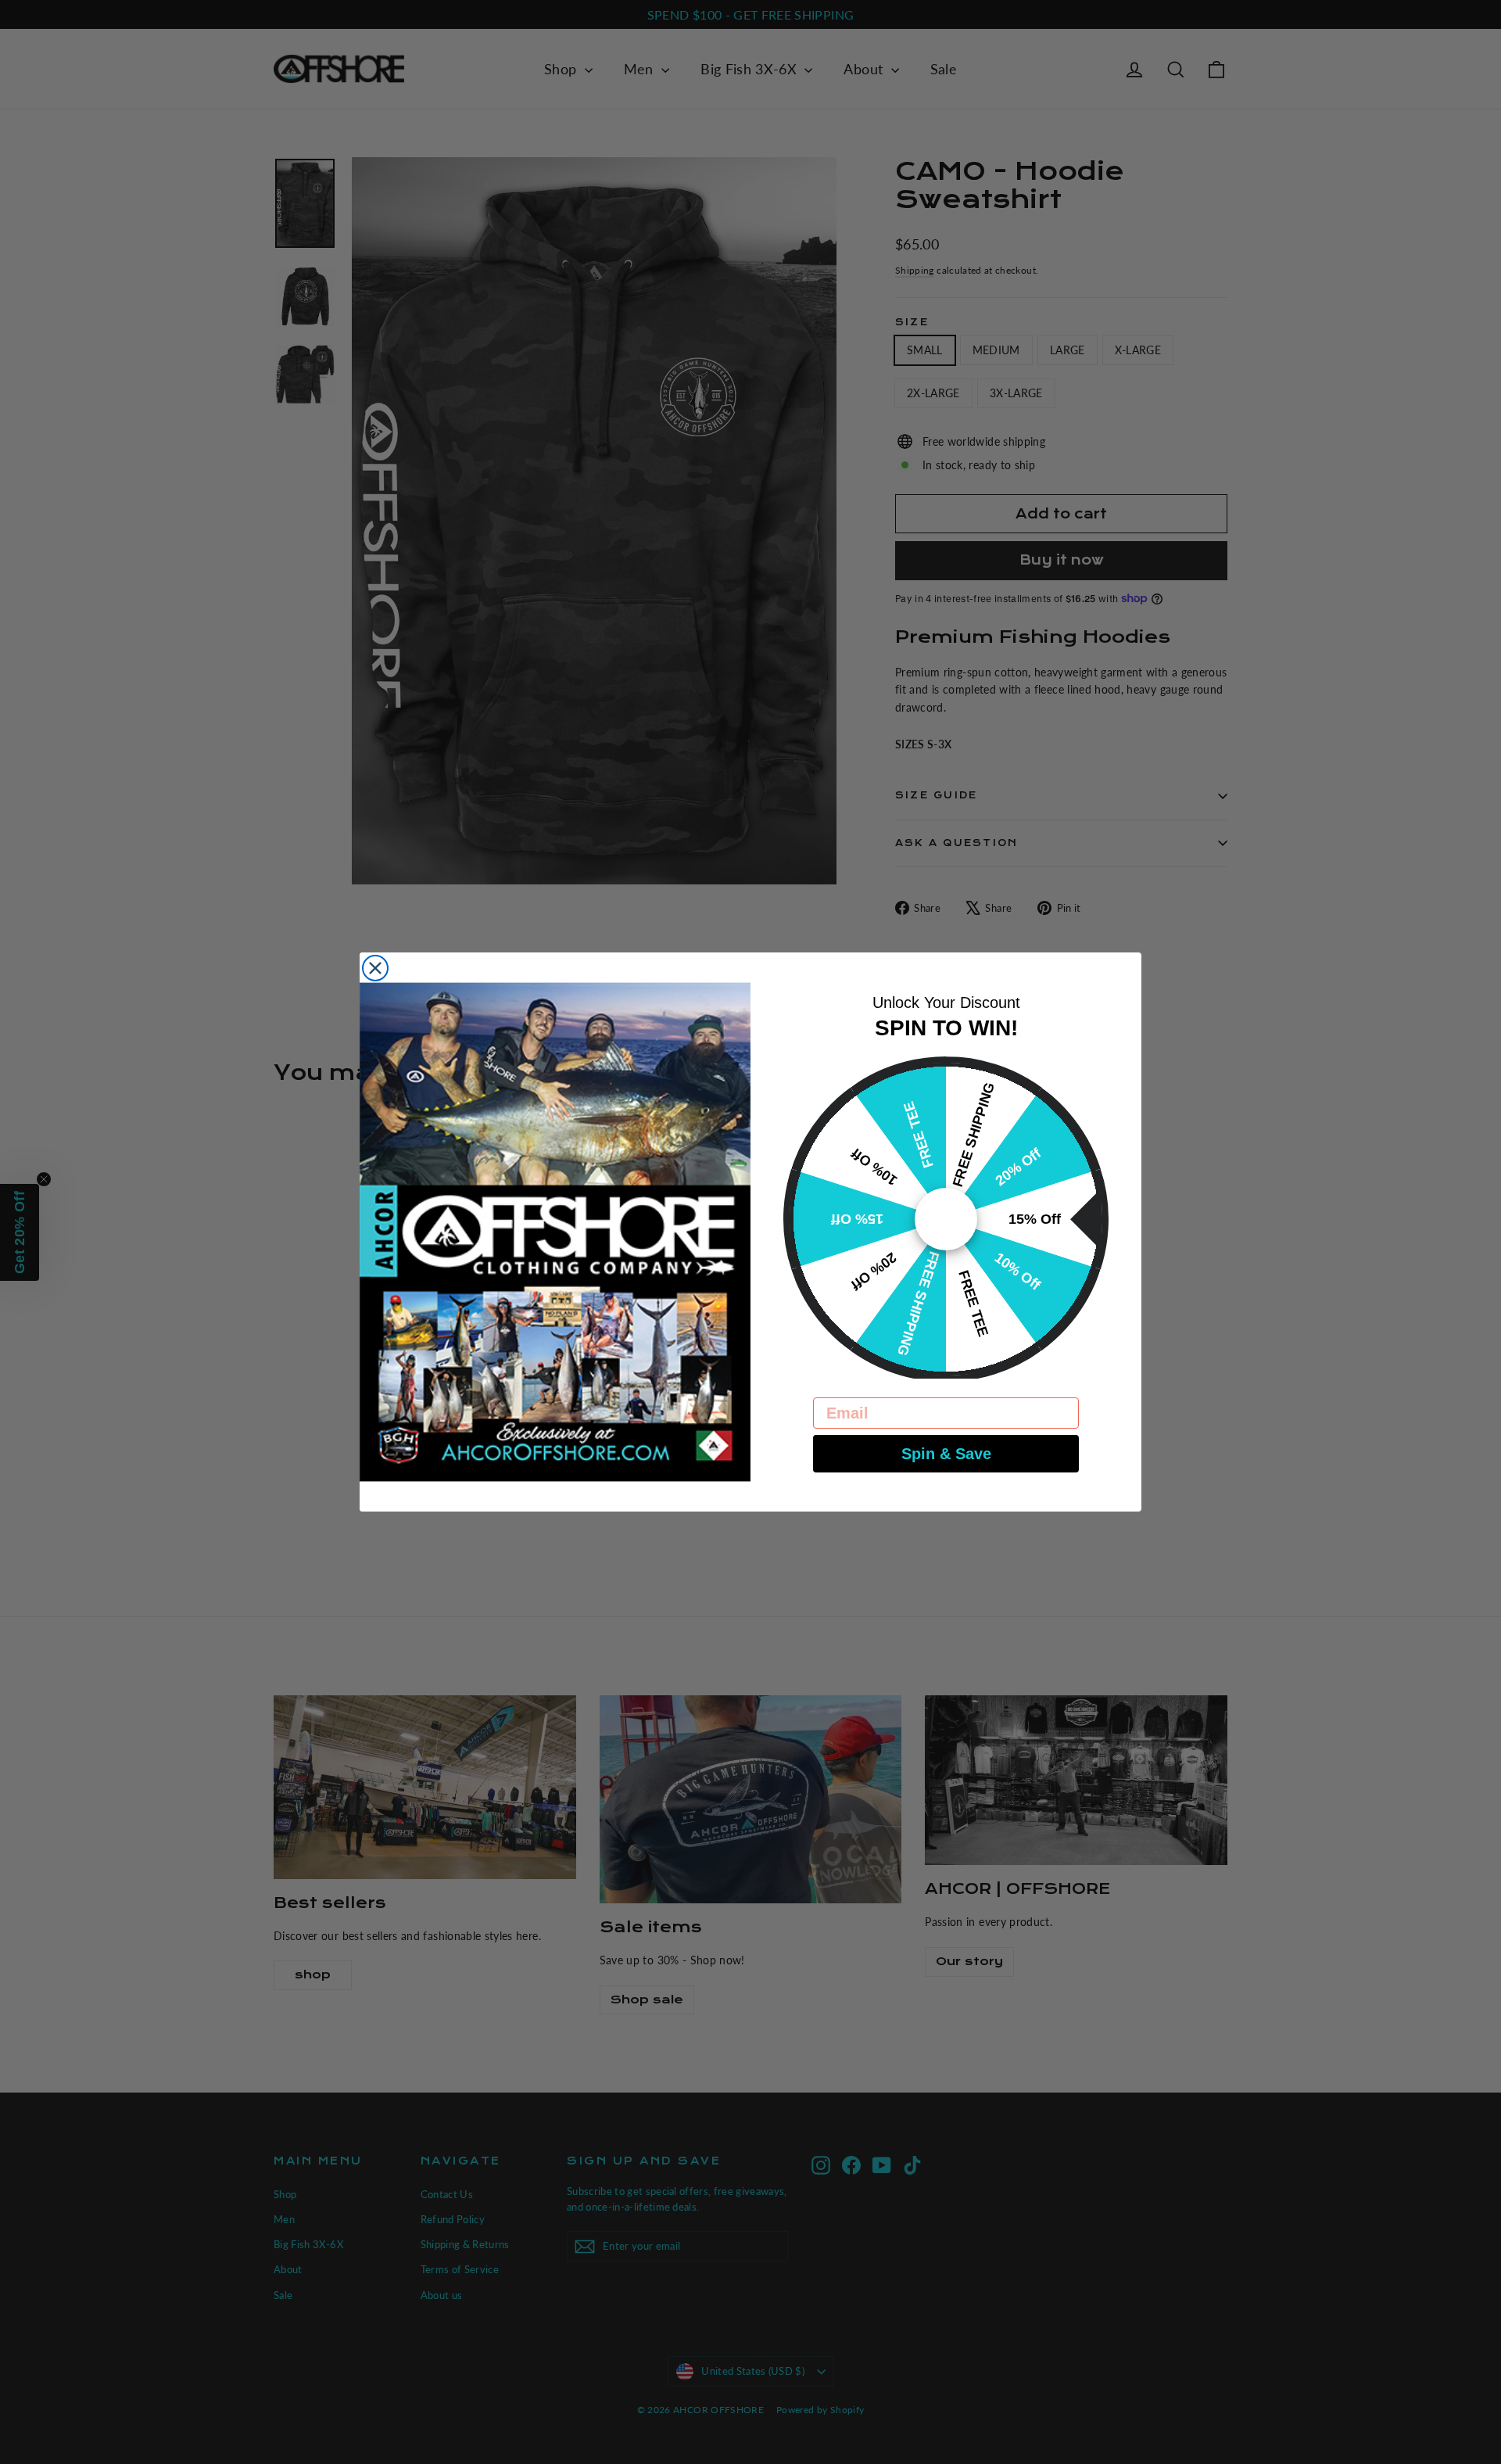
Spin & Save (946, 1454)
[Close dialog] (375, 968)
